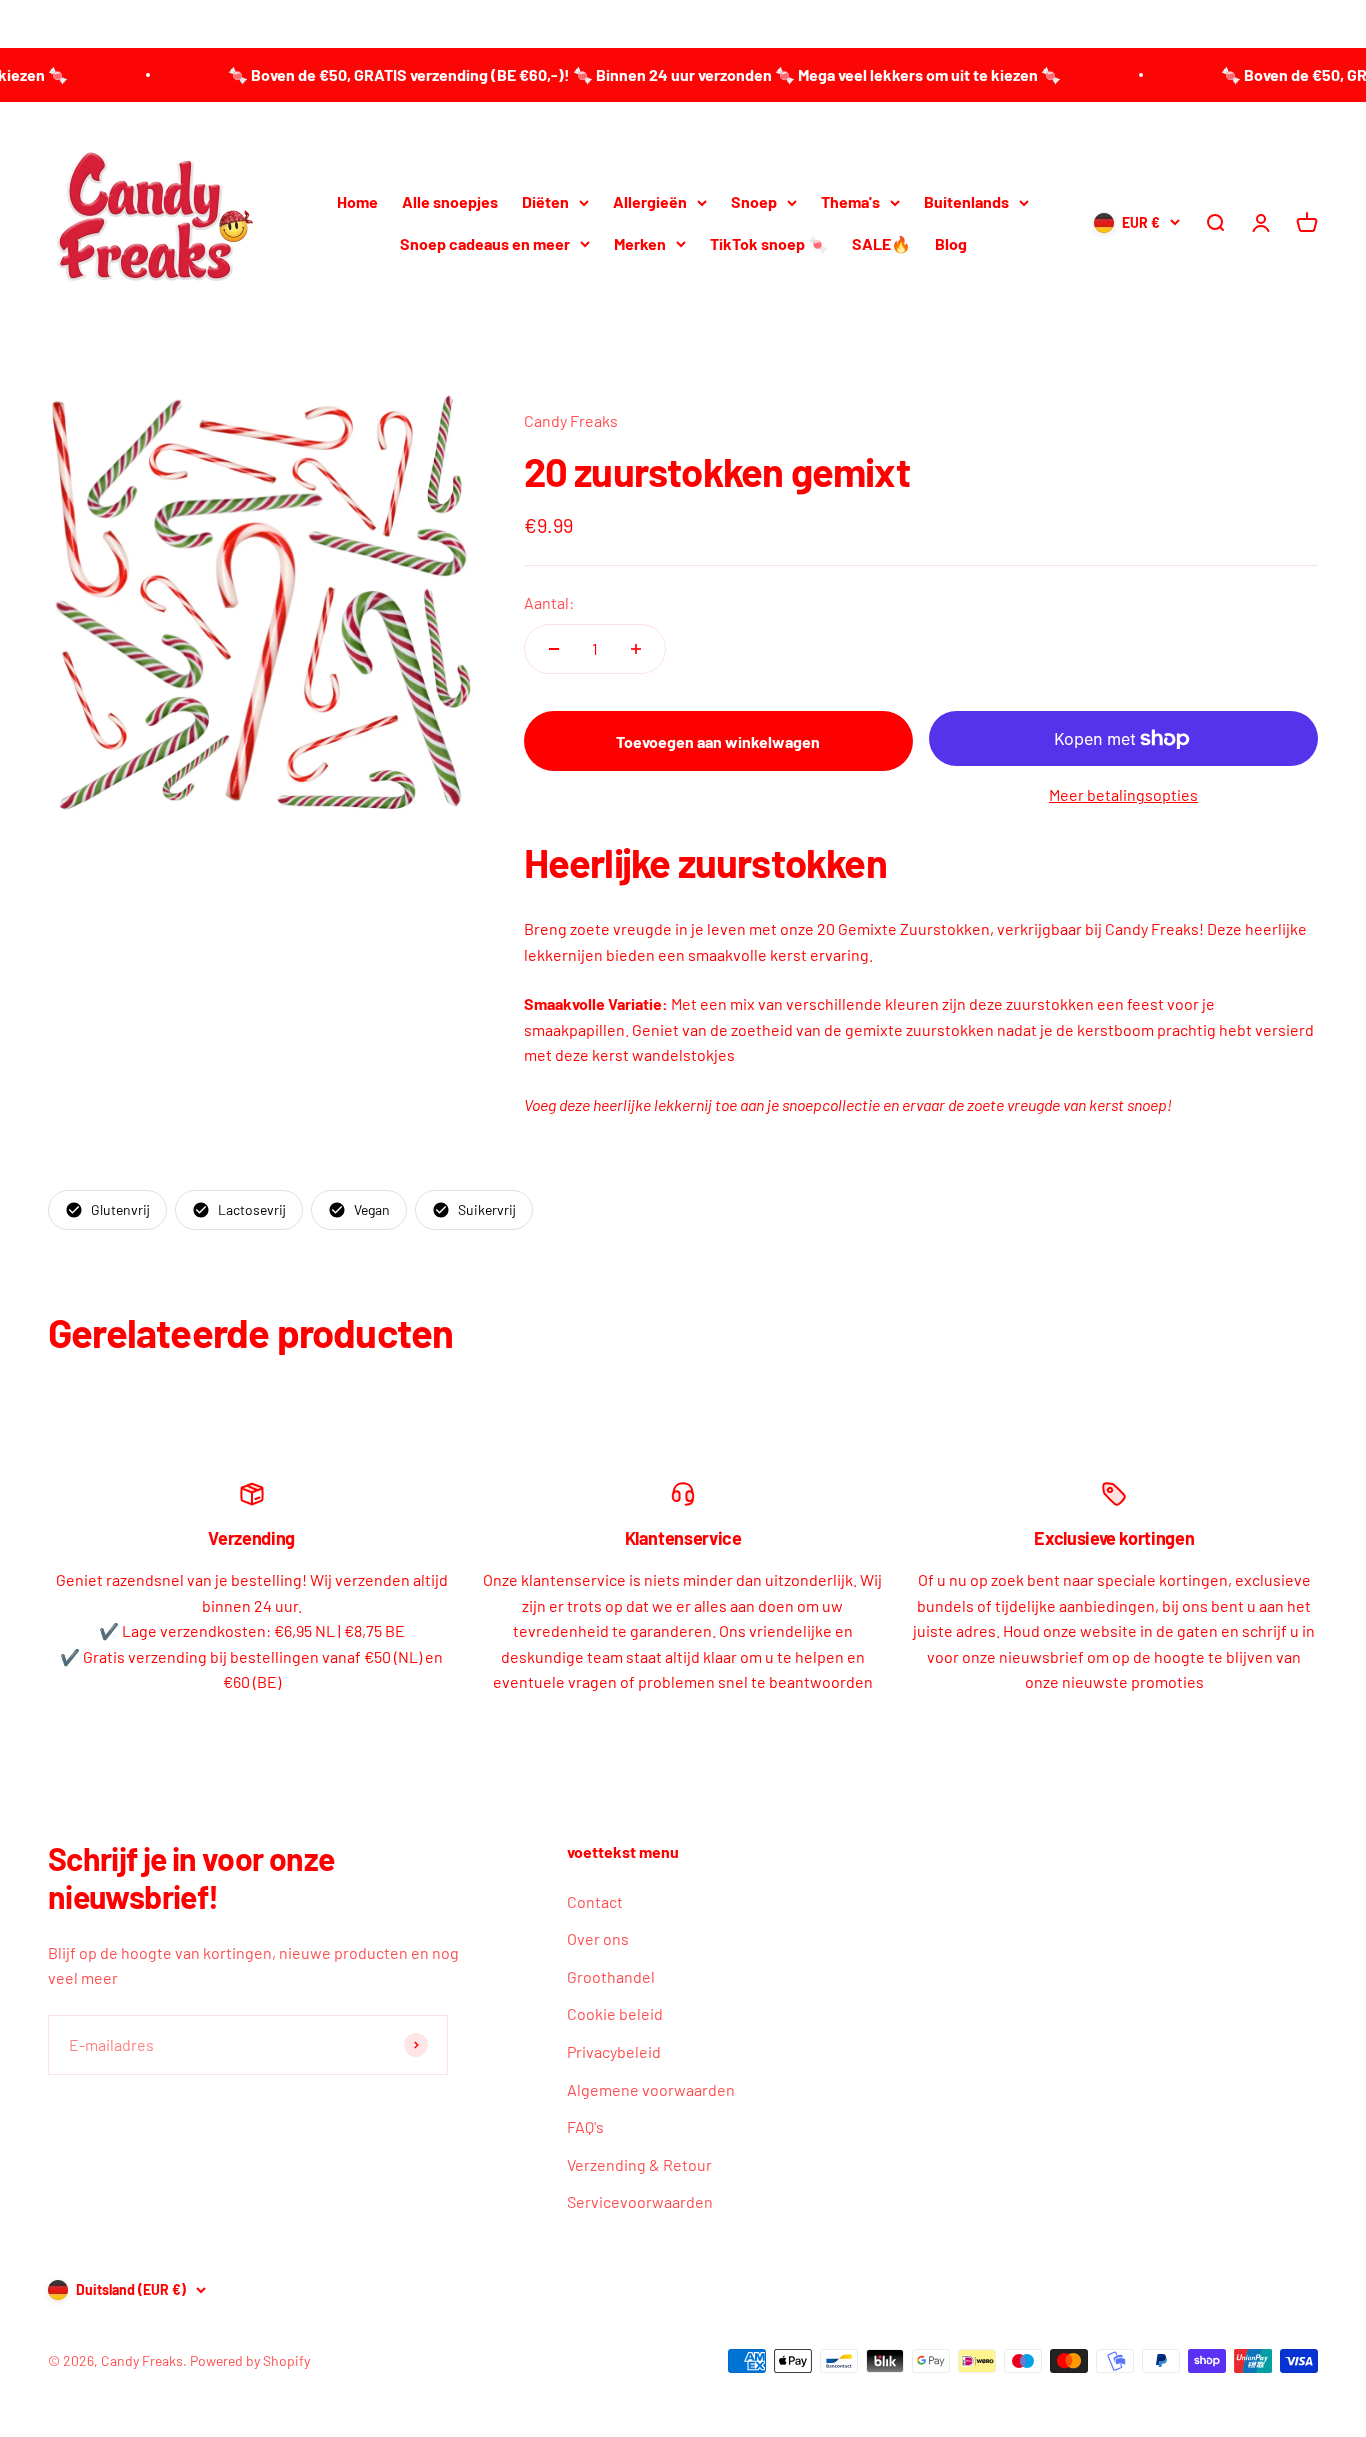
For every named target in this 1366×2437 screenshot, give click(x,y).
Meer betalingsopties (1123, 794)
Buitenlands (966, 201)
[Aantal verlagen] (554, 649)
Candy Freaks (571, 420)
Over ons (598, 1938)
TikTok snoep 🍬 (769, 243)
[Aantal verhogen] (636, 649)
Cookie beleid (615, 2013)
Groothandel (611, 1976)
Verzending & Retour (639, 2164)
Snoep (754, 201)
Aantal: (549, 602)
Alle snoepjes (450, 201)
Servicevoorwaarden (640, 2201)
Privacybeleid (614, 2051)
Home (357, 201)
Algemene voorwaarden (651, 2089)
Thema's (850, 201)
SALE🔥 (881, 243)
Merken (640, 243)
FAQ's (585, 2126)
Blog (951, 243)
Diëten (545, 201)
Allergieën (650, 201)
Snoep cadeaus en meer (485, 243)
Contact (595, 1901)
